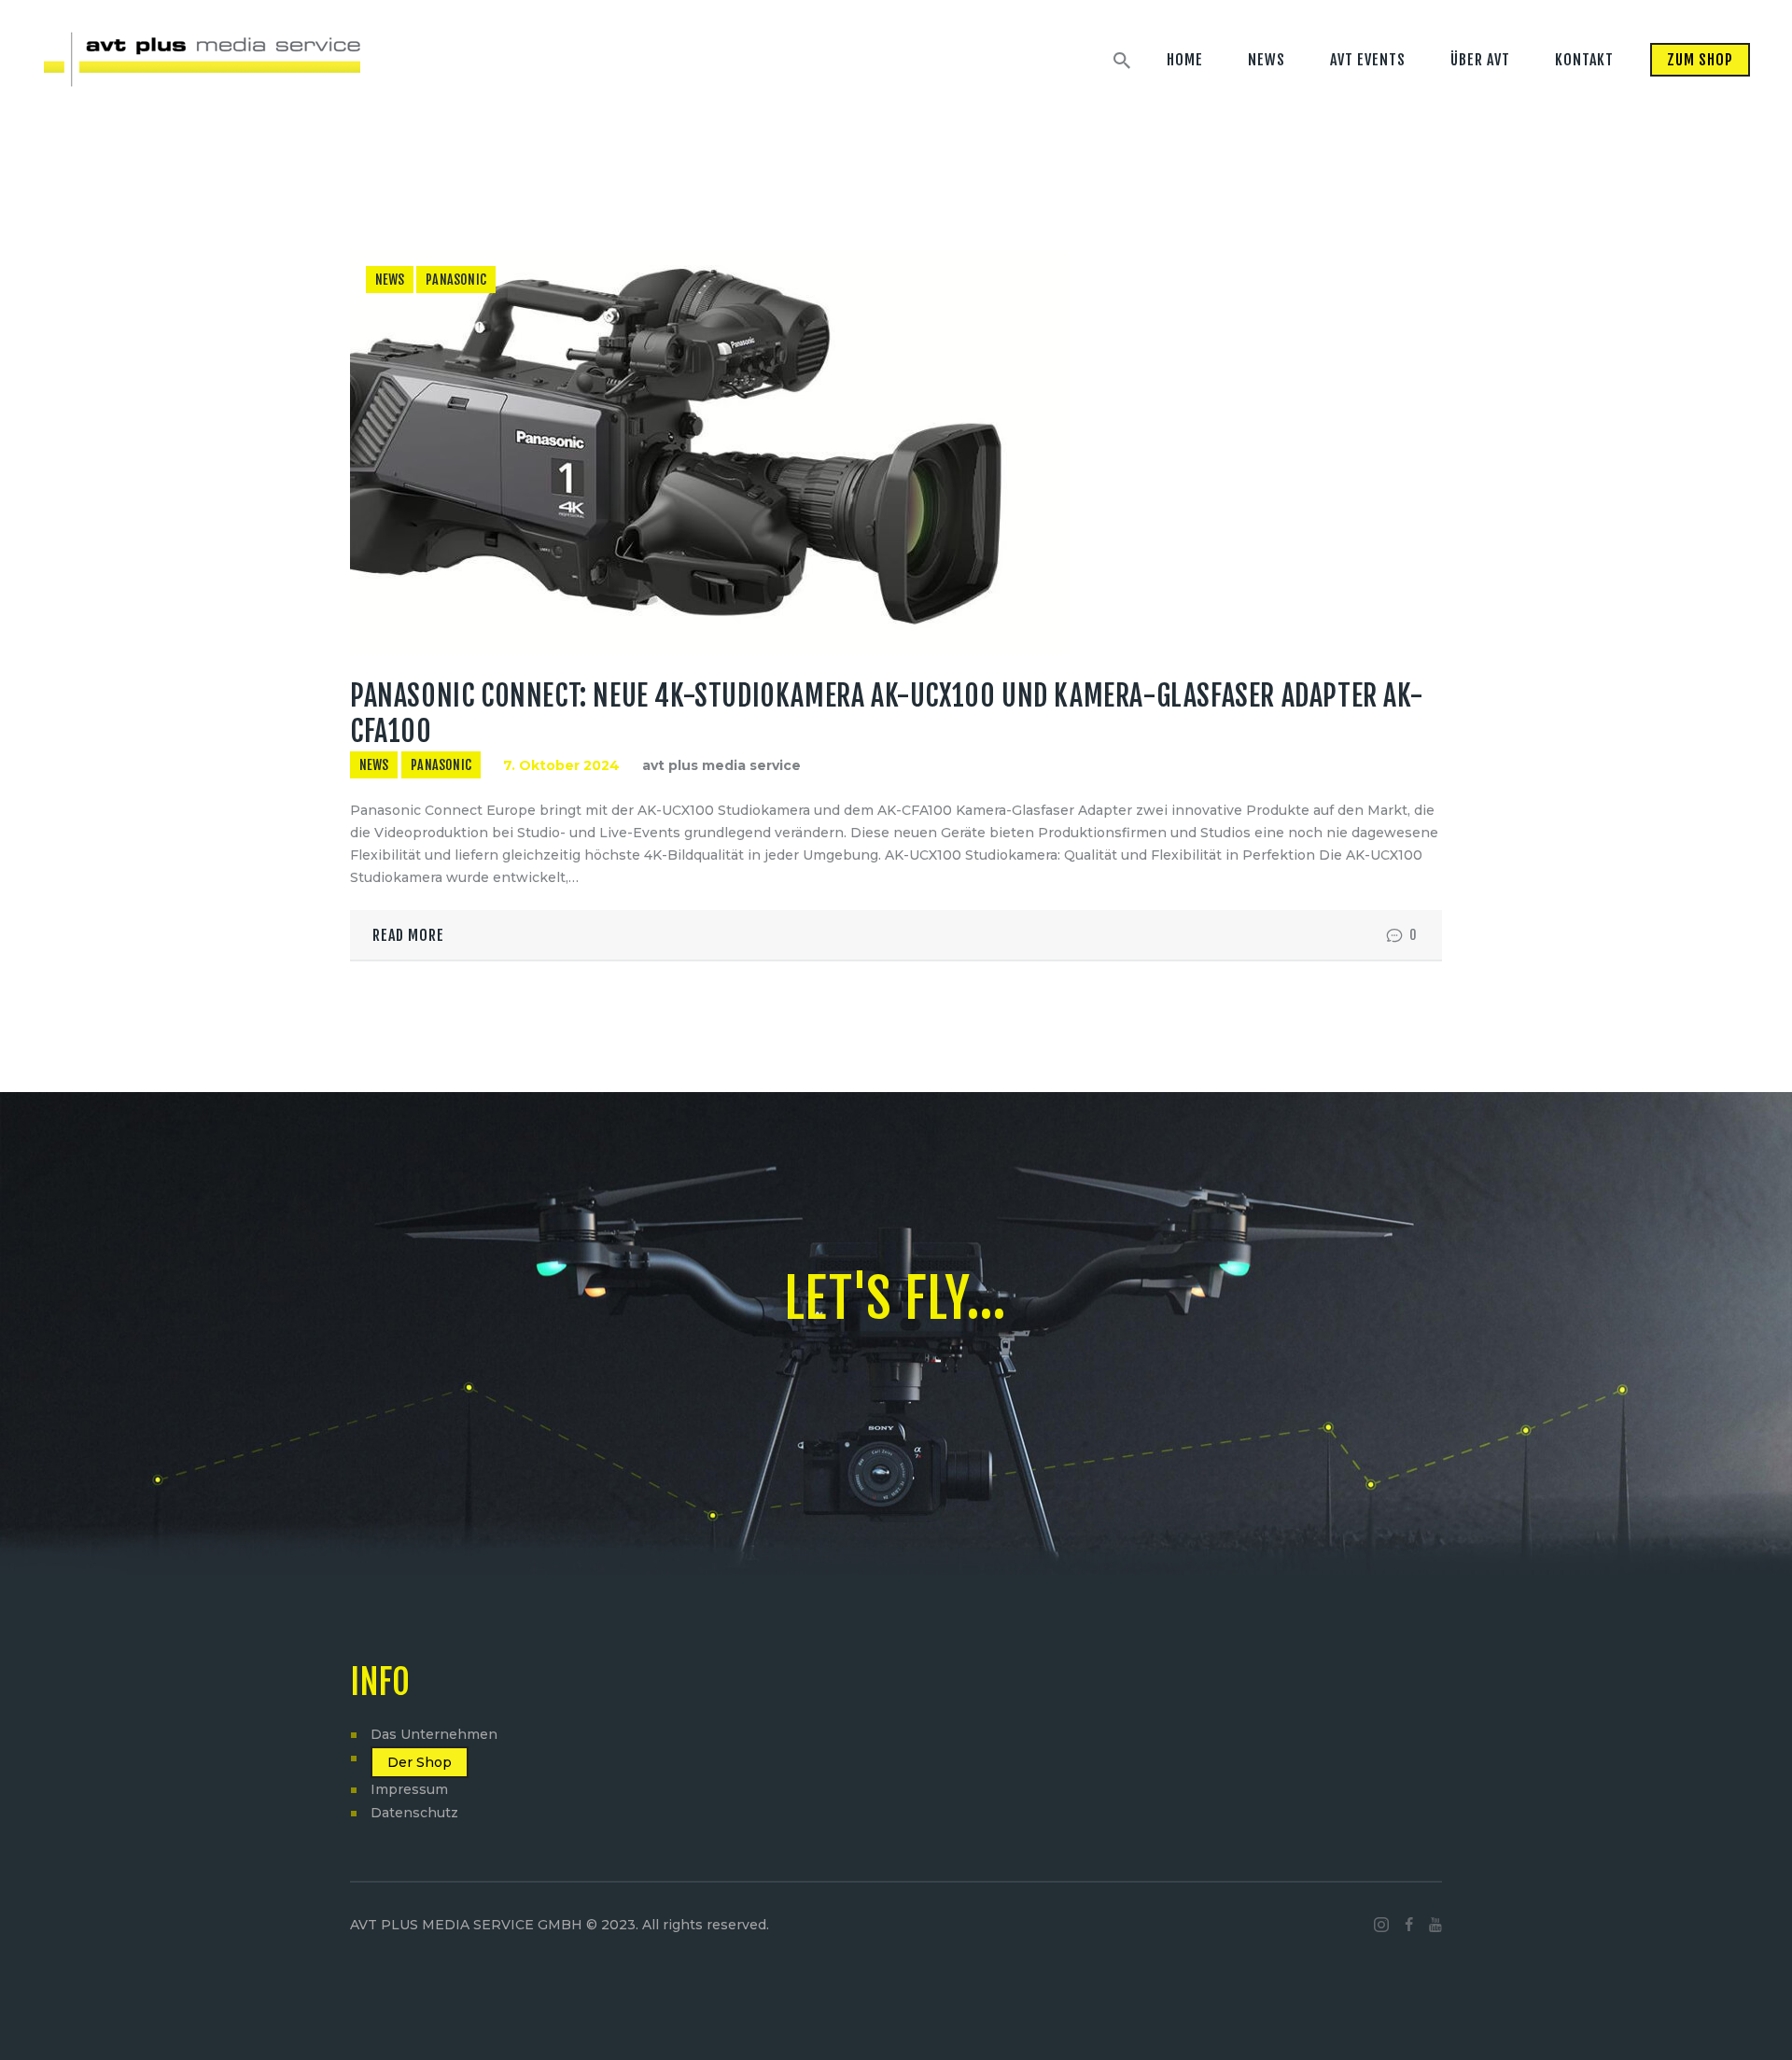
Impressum (409, 1789)
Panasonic (456, 280)
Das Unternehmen (434, 1734)
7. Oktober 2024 (561, 765)
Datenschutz (414, 1813)
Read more (408, 935)
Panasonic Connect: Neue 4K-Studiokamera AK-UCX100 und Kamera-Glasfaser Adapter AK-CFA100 (887, 714)
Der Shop (420, 1762)
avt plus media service (721, 765)
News (390, 280)
